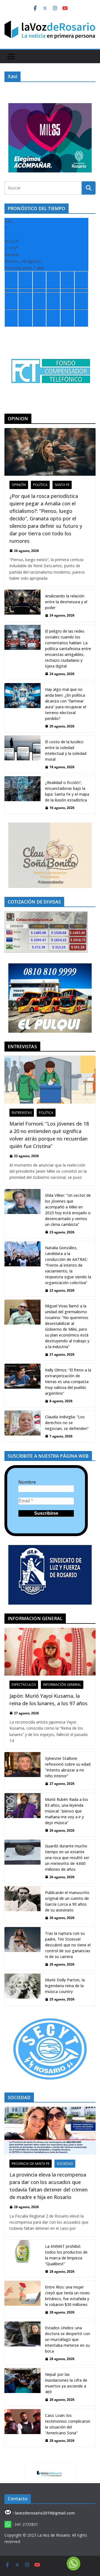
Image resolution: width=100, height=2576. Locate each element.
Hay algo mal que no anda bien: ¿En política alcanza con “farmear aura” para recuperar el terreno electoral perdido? (66, 704)
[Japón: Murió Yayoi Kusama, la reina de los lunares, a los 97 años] (50, 1652)
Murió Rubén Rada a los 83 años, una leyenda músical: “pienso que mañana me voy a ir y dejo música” (67, 1811)
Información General (62, 1685)
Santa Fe (62, 485)
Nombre (27, 1482)
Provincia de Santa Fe (31, 2164)
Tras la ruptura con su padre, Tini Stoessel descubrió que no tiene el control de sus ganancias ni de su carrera (68, 1945)
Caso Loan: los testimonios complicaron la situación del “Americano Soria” (68, 2424)
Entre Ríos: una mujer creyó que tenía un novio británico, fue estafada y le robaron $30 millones (67, 2296)
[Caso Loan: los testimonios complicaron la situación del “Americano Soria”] (22, 2428)
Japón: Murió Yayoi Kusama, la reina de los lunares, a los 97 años (48, 1700)
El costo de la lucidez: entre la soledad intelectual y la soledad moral (66, 750)
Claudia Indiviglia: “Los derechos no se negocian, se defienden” (67, 1423)
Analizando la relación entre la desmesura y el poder (66, 602)
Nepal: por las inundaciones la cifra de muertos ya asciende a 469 (66, 2383)
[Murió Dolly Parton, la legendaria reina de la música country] (22, 1989)
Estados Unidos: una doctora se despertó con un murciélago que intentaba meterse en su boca (67, 2339)
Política (40, 485)
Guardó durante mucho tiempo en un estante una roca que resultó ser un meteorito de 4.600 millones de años (67, 1858)
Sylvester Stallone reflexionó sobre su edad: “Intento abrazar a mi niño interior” (68, 1767)
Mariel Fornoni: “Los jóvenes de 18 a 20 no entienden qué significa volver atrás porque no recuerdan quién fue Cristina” (49, 1135)
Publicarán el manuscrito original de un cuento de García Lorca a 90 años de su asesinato (67, 1901)
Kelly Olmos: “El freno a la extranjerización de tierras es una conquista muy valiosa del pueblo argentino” (68, 1382)
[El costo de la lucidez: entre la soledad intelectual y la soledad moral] (22, 754)
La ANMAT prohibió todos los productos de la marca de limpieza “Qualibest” (66, 2255)
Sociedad (65, 2164)
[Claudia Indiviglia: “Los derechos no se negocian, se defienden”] (22, 1426)
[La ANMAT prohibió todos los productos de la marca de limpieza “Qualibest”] (22, 2259)
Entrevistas (22, 1113)
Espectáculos (24, 1685)
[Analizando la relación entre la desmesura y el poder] (22, 605)
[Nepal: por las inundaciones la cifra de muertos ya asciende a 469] (22, 2387)
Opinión (19, 485)
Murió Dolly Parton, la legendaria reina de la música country (65, 1986)
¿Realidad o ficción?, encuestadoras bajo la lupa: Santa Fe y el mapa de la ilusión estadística (67, 791)
